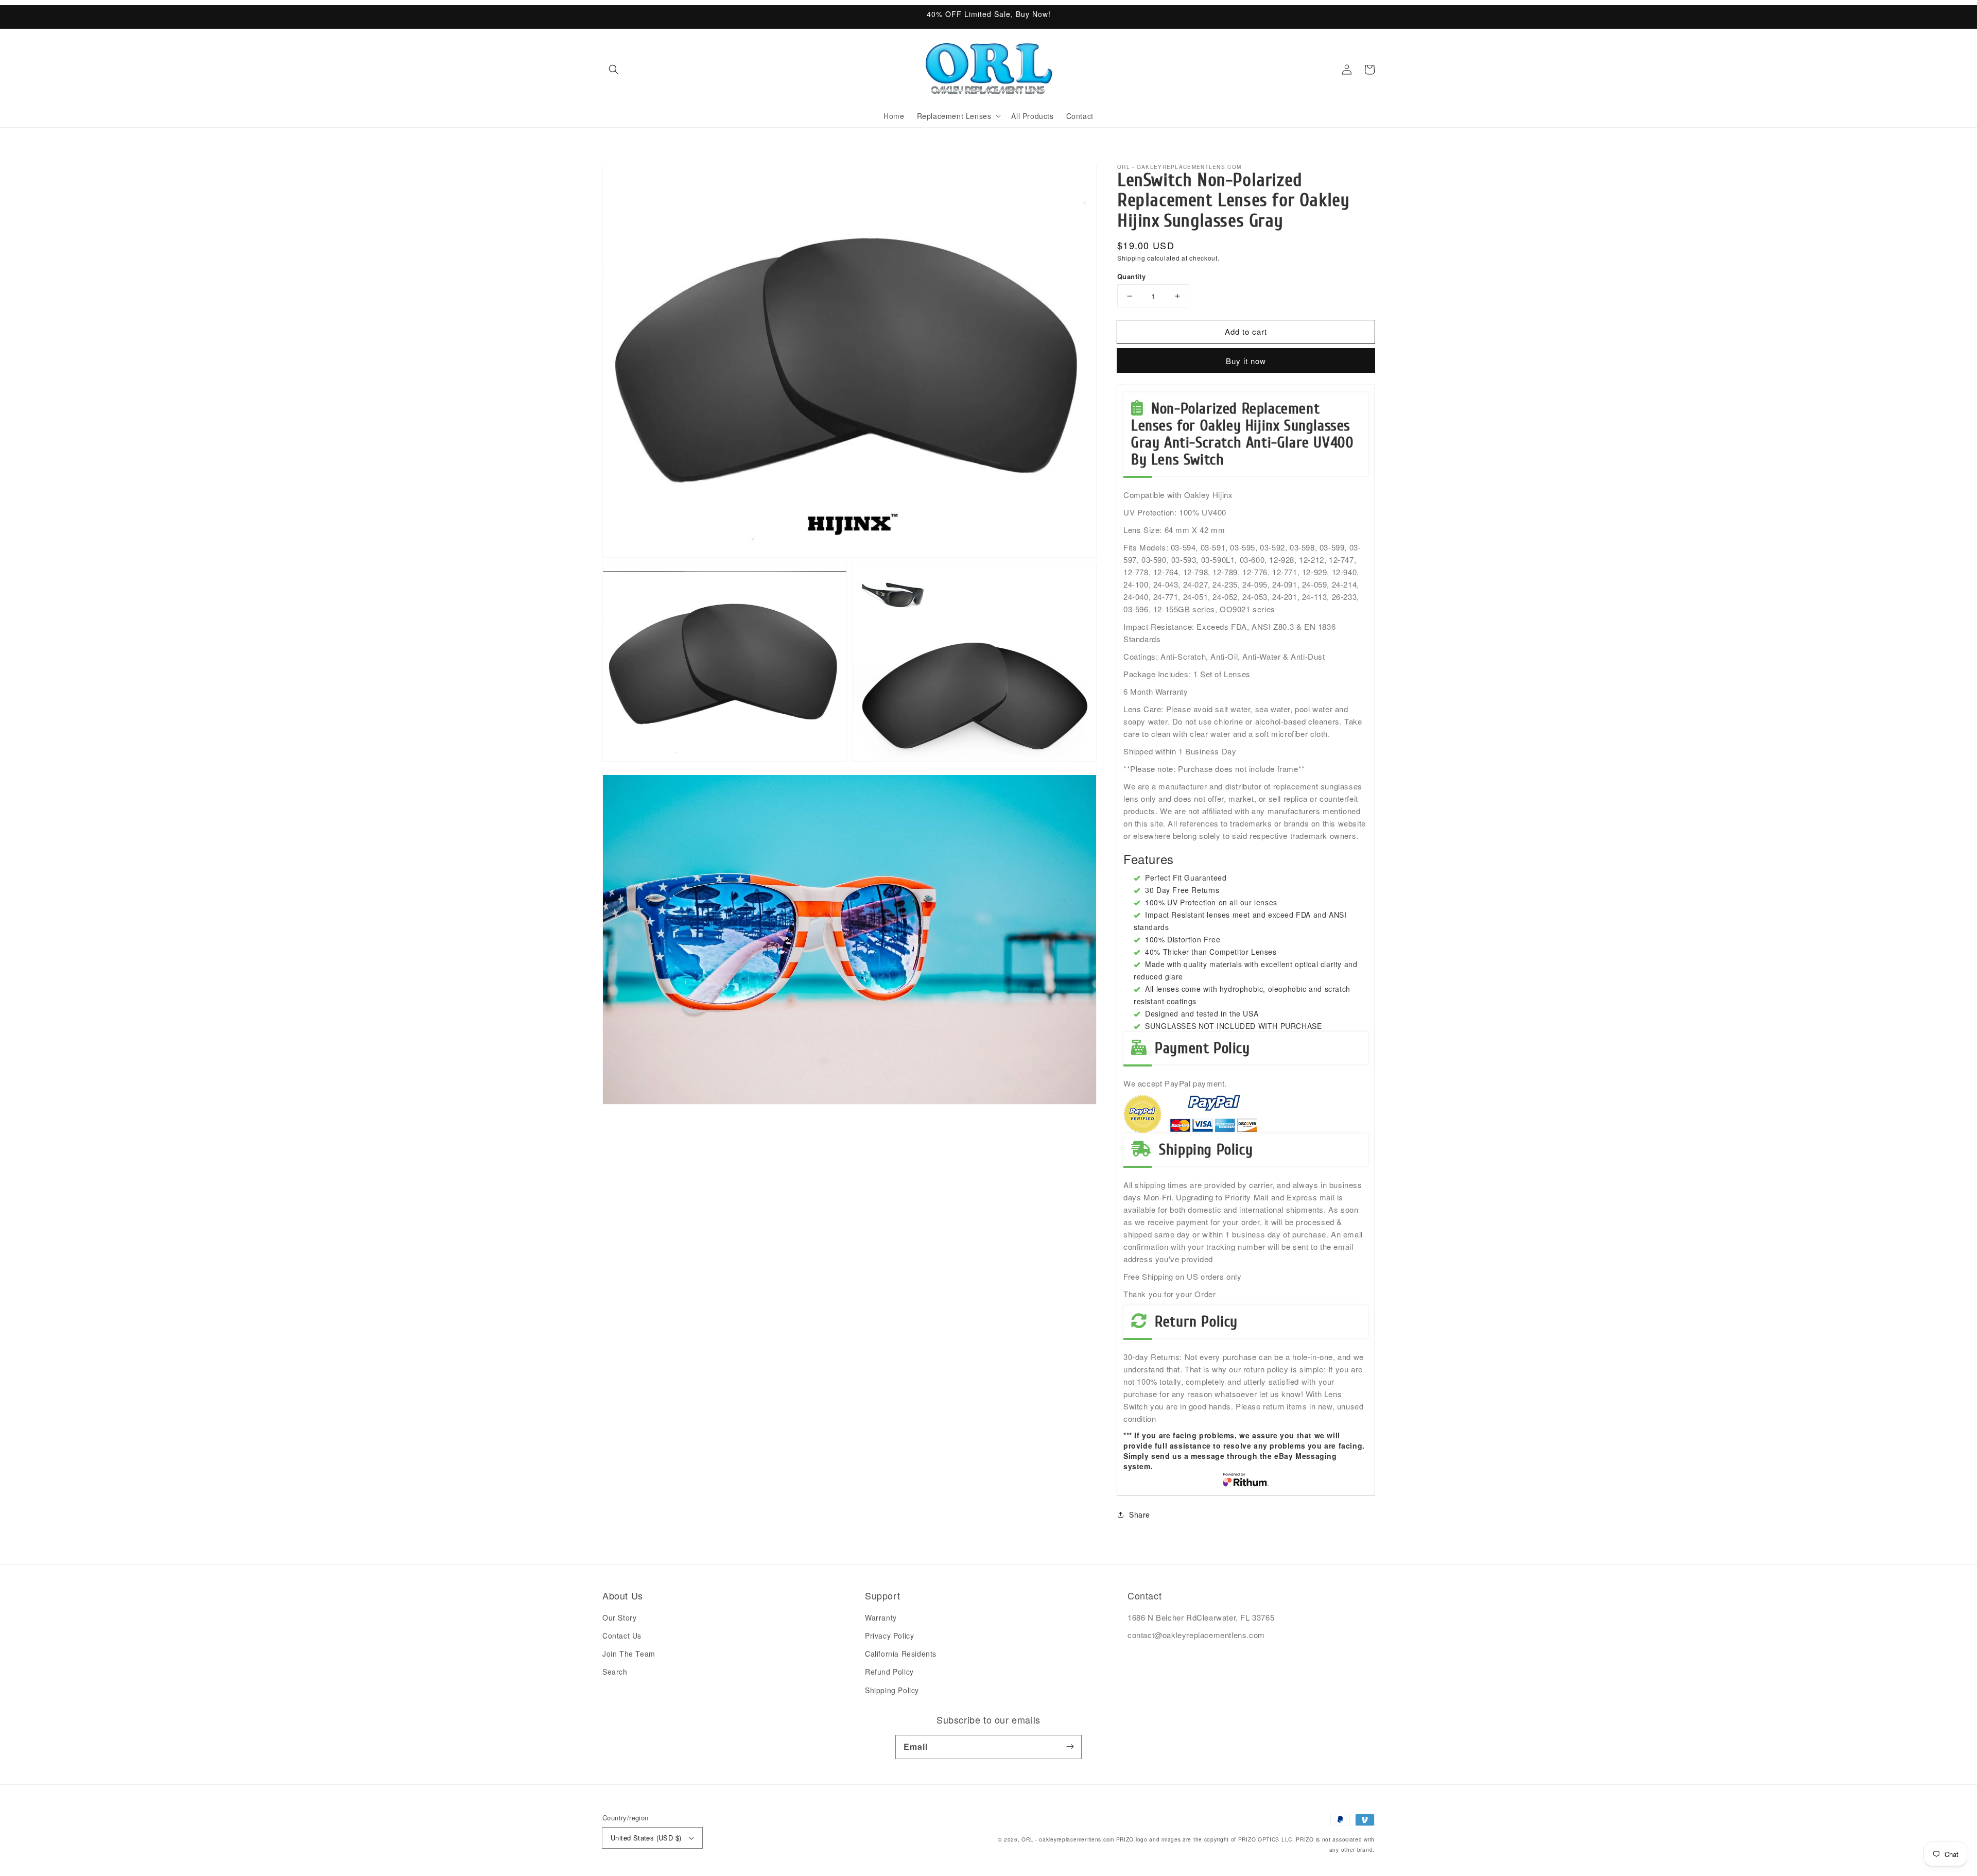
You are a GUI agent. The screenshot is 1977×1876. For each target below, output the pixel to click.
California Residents (901, 1654)
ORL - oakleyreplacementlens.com (1068, 1839)
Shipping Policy (892, 1690)
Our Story (619, 1617)
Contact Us (622, 1636)
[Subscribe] (1070, 1747)
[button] (614, 70)
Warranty (881, 1617)
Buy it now (1246, 361)
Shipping (1131, 258)
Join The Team (629, 1654)
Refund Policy (889, 1672)
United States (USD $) (646, 1838)
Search (615, 1672)
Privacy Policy (889, 1636)
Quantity (1131, 276)
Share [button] (1140, 1514)
